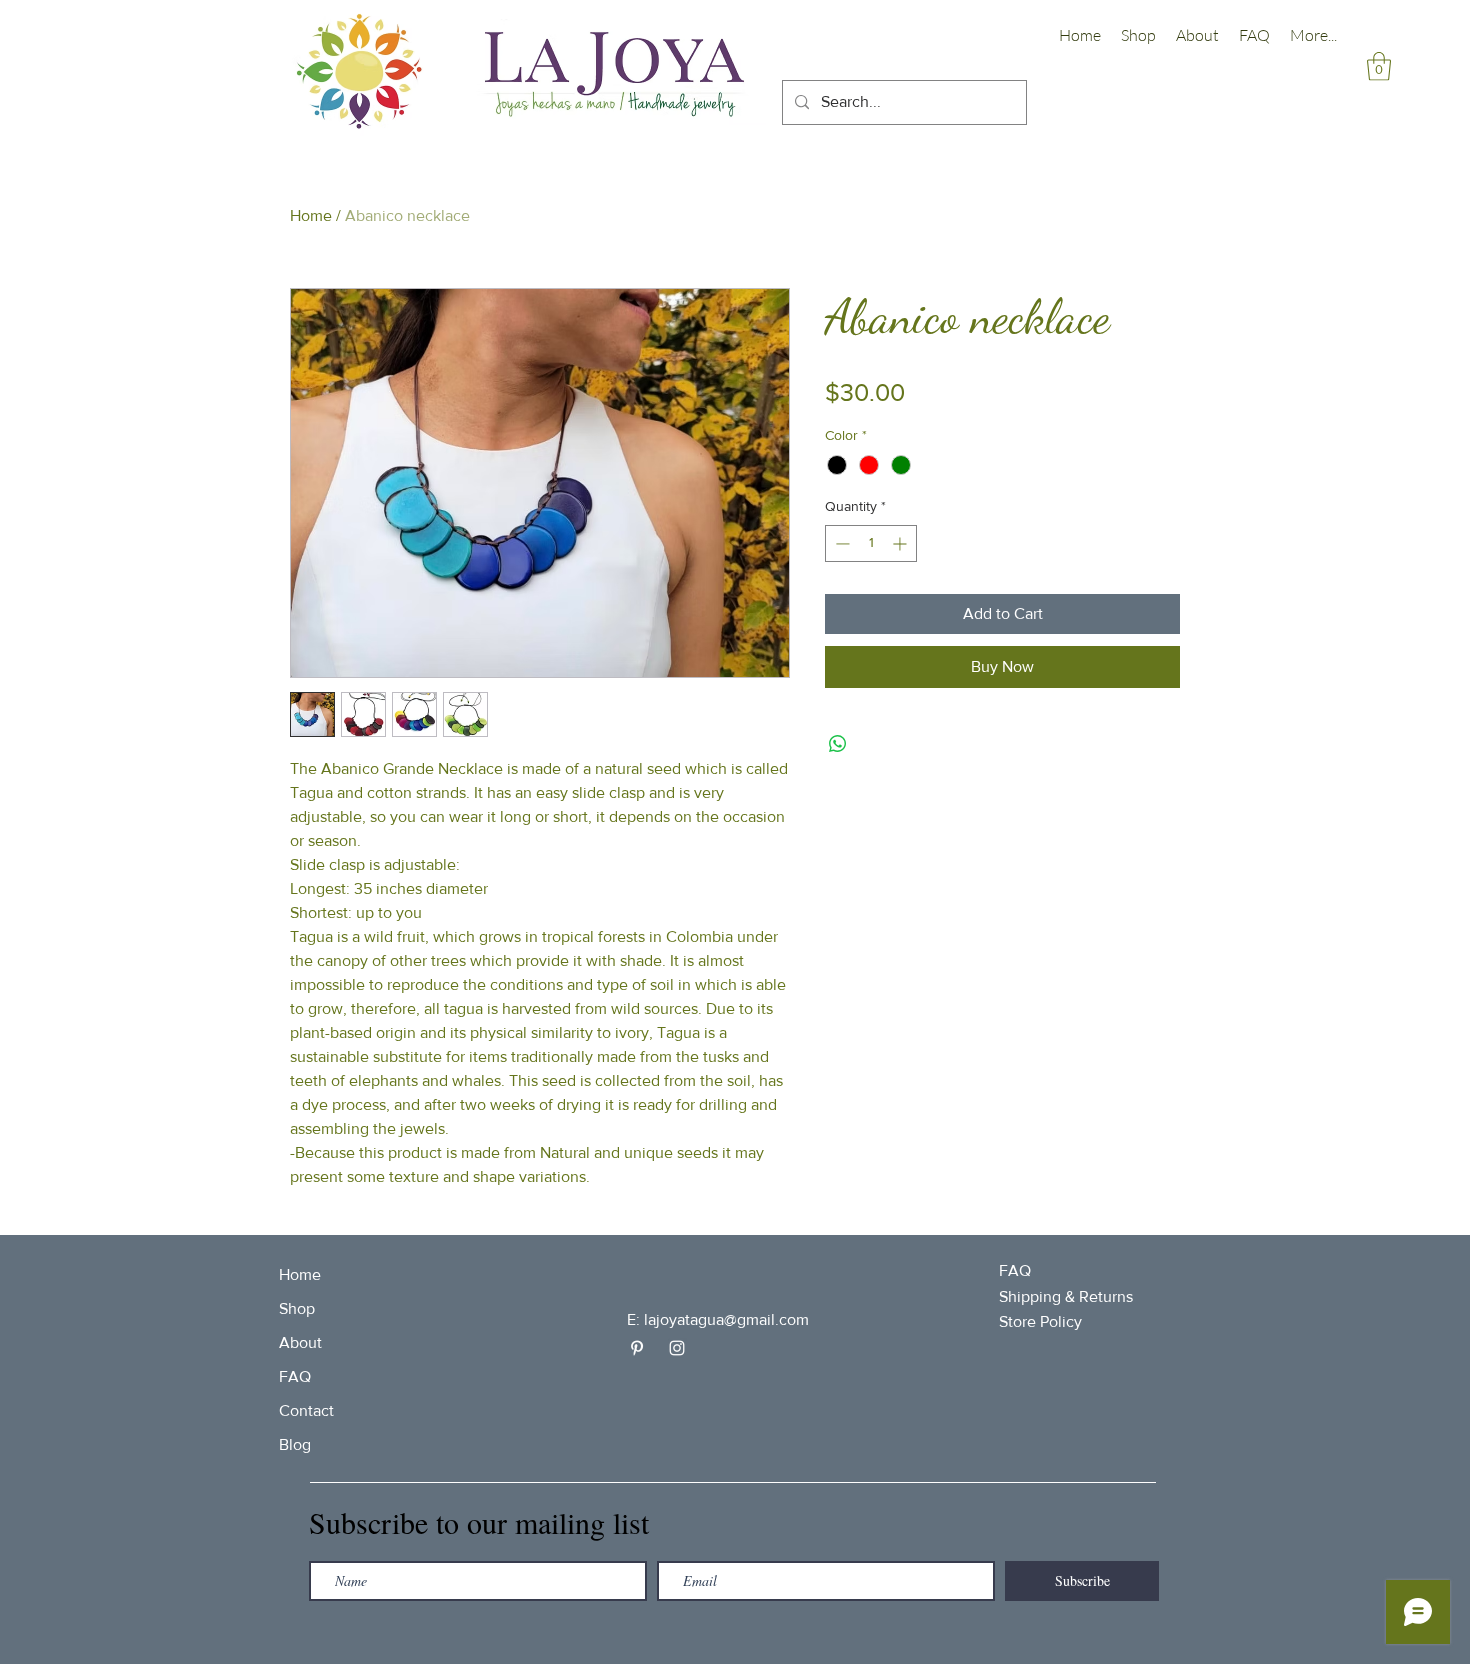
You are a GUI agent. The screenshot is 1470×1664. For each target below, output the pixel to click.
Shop (297, 1308)
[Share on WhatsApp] (838, 744)
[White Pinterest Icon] (637, 1348)
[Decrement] (840, 543)
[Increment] (901, 543)
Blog (295, 1444)
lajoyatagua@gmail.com (726, 1319)
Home (311, 215)
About (300, 1342)
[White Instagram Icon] (677, 1348)
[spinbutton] (871, 543)
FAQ (295, 1376)
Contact (306, 1410)
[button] (1379, 66)
